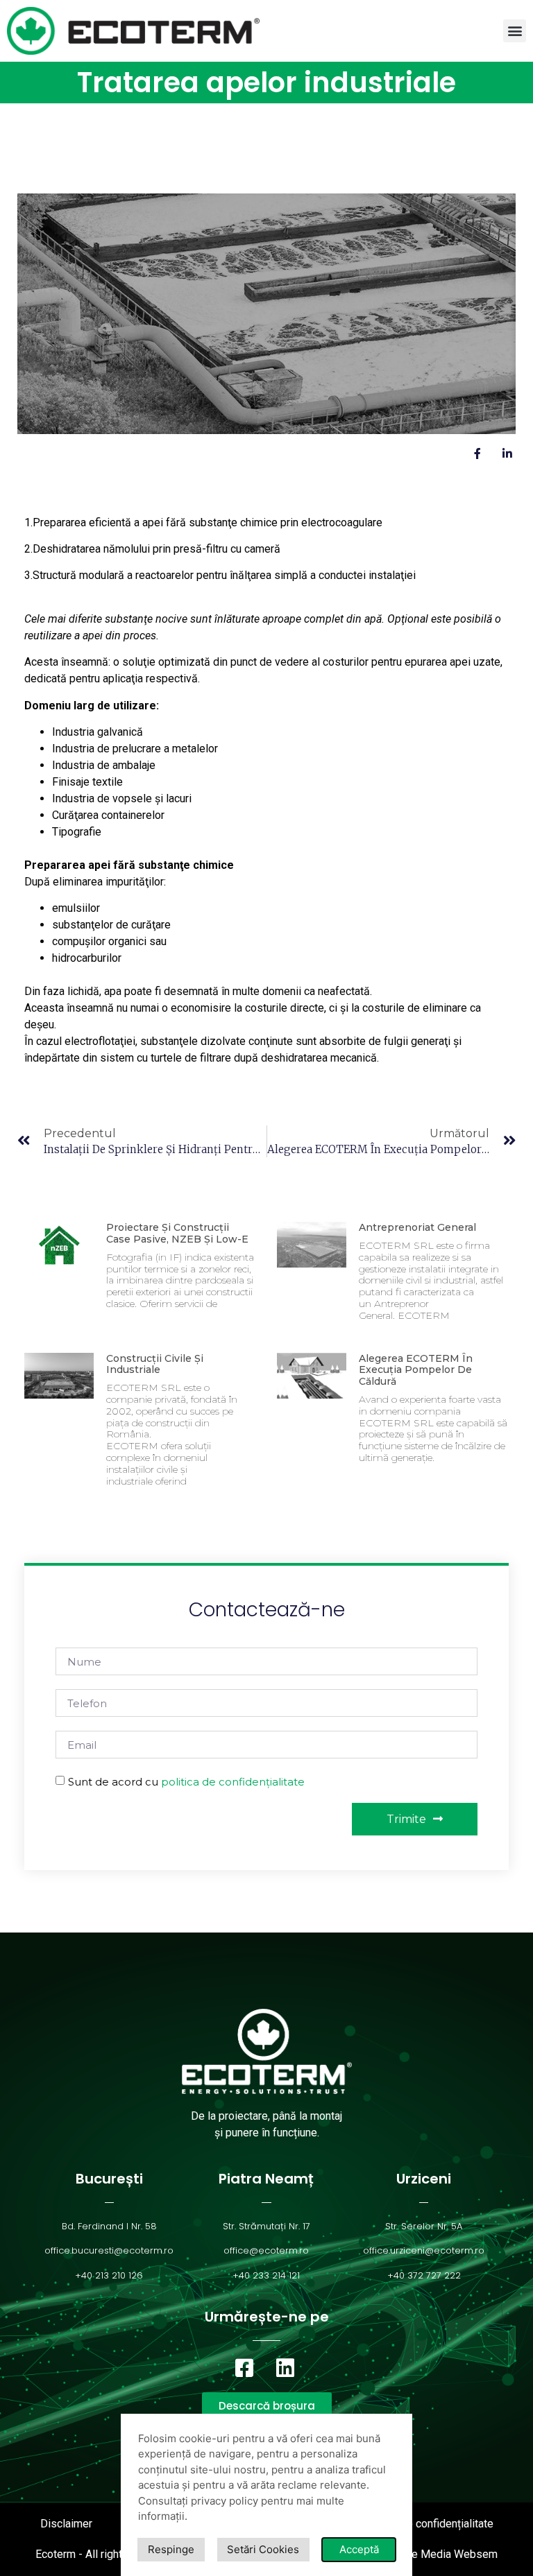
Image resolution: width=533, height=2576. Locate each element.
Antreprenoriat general (417, 1227)
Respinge (171, 2549)
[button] (515, 31)
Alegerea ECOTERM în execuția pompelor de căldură (416, 1370)
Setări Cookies (263, 2549)
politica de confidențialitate (233, 1782)
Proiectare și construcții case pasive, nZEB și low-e (177, 1233)
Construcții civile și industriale (155, 1364)
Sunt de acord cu (186, 1782)
